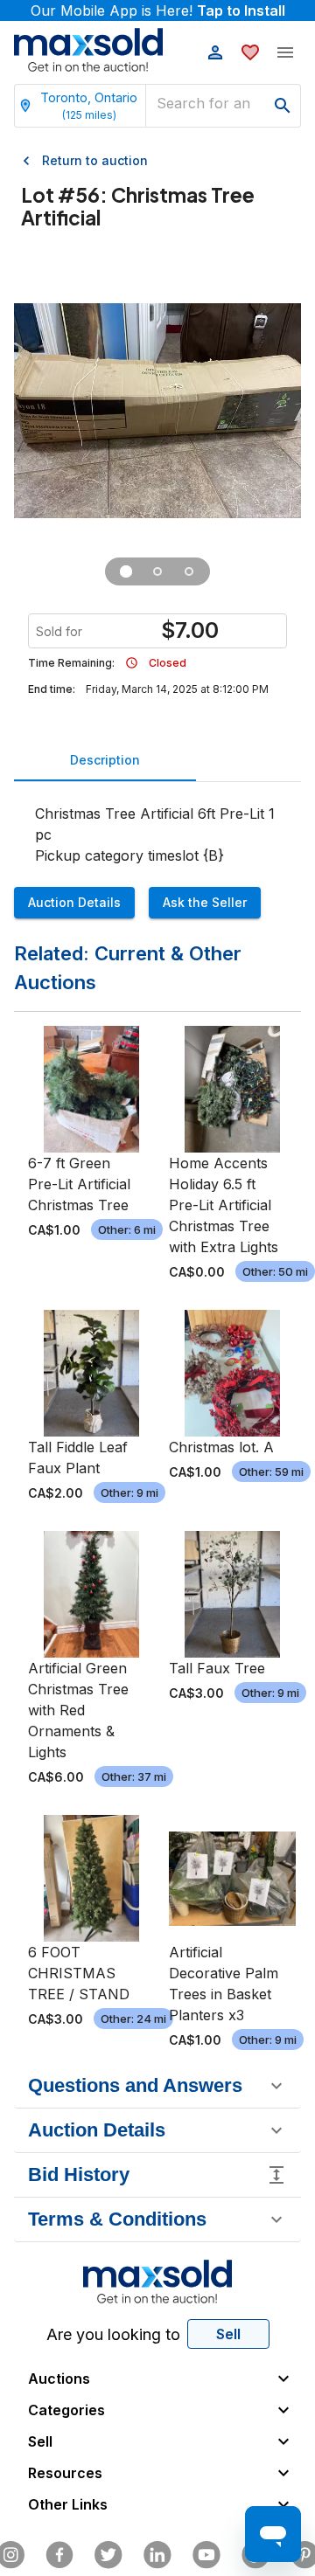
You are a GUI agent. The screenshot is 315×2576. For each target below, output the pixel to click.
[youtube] (206, 2555)
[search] (283, 106)
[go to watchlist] (250, 52)
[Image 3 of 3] (189, 571)
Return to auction (95, 160)
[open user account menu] (215, 52)
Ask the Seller (205, 902)
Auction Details (74, 902)
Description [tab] (105, 760)
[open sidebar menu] (285, 52)
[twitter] (108, 2555)
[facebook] (59, 2555)
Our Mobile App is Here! (158, 10)
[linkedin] (157, 2555)
